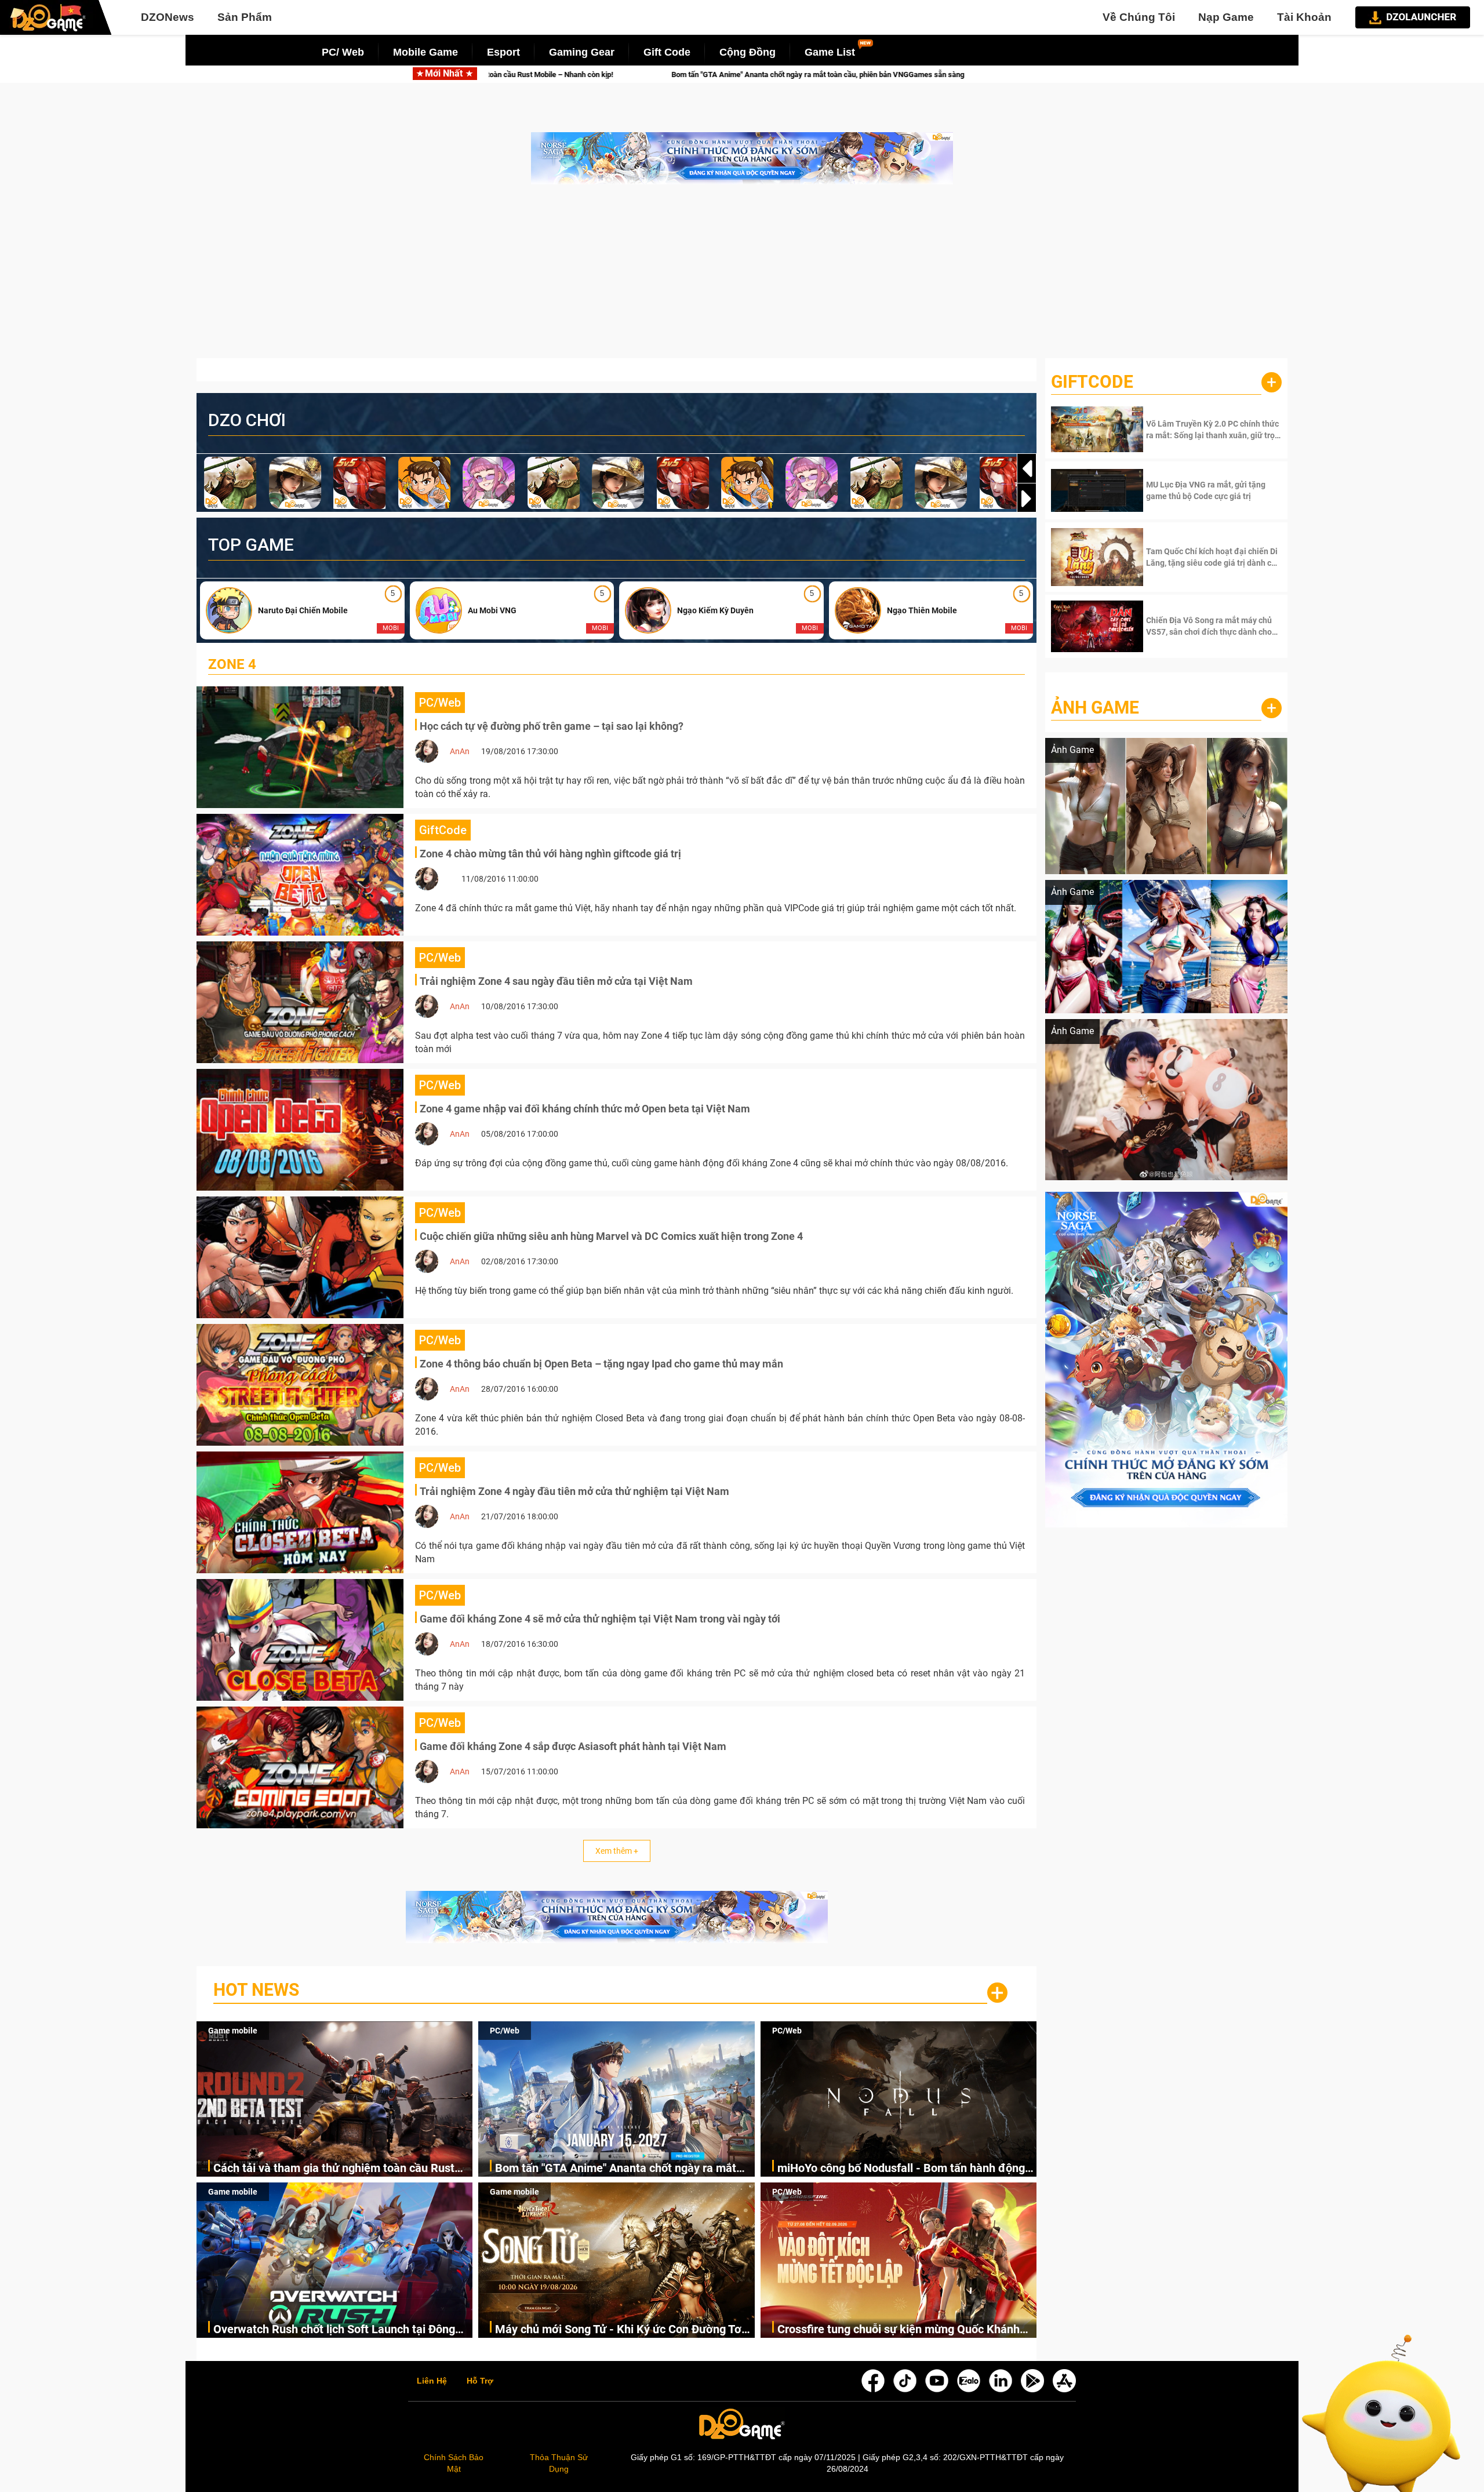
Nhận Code (1212, 430)
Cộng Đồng (748, 52)
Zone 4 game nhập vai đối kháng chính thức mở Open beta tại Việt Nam (585, 1109)
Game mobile (233, 2031)
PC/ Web (343, 52)
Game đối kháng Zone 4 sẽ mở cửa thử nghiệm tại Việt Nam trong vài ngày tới (600, 1619)
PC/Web (505, 2031)
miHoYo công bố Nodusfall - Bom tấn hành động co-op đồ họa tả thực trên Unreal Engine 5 (843, 74)
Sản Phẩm (245, 17)
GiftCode (1092, 382)
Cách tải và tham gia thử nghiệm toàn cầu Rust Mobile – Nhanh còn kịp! (334, 2169)
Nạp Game (1226, 17)
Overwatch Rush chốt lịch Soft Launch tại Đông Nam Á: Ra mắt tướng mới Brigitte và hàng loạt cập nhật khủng (334, 2330)
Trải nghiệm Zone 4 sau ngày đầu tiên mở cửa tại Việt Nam (556, 981)
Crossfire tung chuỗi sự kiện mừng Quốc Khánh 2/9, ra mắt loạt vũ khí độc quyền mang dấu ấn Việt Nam (899, 2330)
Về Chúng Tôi (1139, 17)
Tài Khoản (1304, 17)
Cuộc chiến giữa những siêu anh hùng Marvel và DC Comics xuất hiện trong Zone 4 (611, 1236)
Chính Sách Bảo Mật (454, 2463)
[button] (1027, 499)
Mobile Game (425, 52)
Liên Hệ (432, 2381)
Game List (830, 52)
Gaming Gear (582, 52)
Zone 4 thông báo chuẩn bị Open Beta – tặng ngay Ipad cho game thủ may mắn (601, 1364)
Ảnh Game (1095, 707)
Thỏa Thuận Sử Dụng (559, 2463)
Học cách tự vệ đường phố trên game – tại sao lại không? (552, 726)
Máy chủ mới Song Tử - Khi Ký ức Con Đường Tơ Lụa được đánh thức (618, 2330)
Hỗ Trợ (480, 2381)
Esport (503, 52)
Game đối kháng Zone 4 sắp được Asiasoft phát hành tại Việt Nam (573, 1746)
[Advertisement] (742, 277)
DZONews (168, 17)
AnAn (460, 751)
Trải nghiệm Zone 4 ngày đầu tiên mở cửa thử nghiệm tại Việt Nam (574, 1491)
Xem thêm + (617, 1851)
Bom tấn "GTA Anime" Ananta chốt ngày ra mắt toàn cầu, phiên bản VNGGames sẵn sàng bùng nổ (624, 2169)
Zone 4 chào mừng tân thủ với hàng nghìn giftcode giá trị (550, 854)
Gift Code (667, 52)
